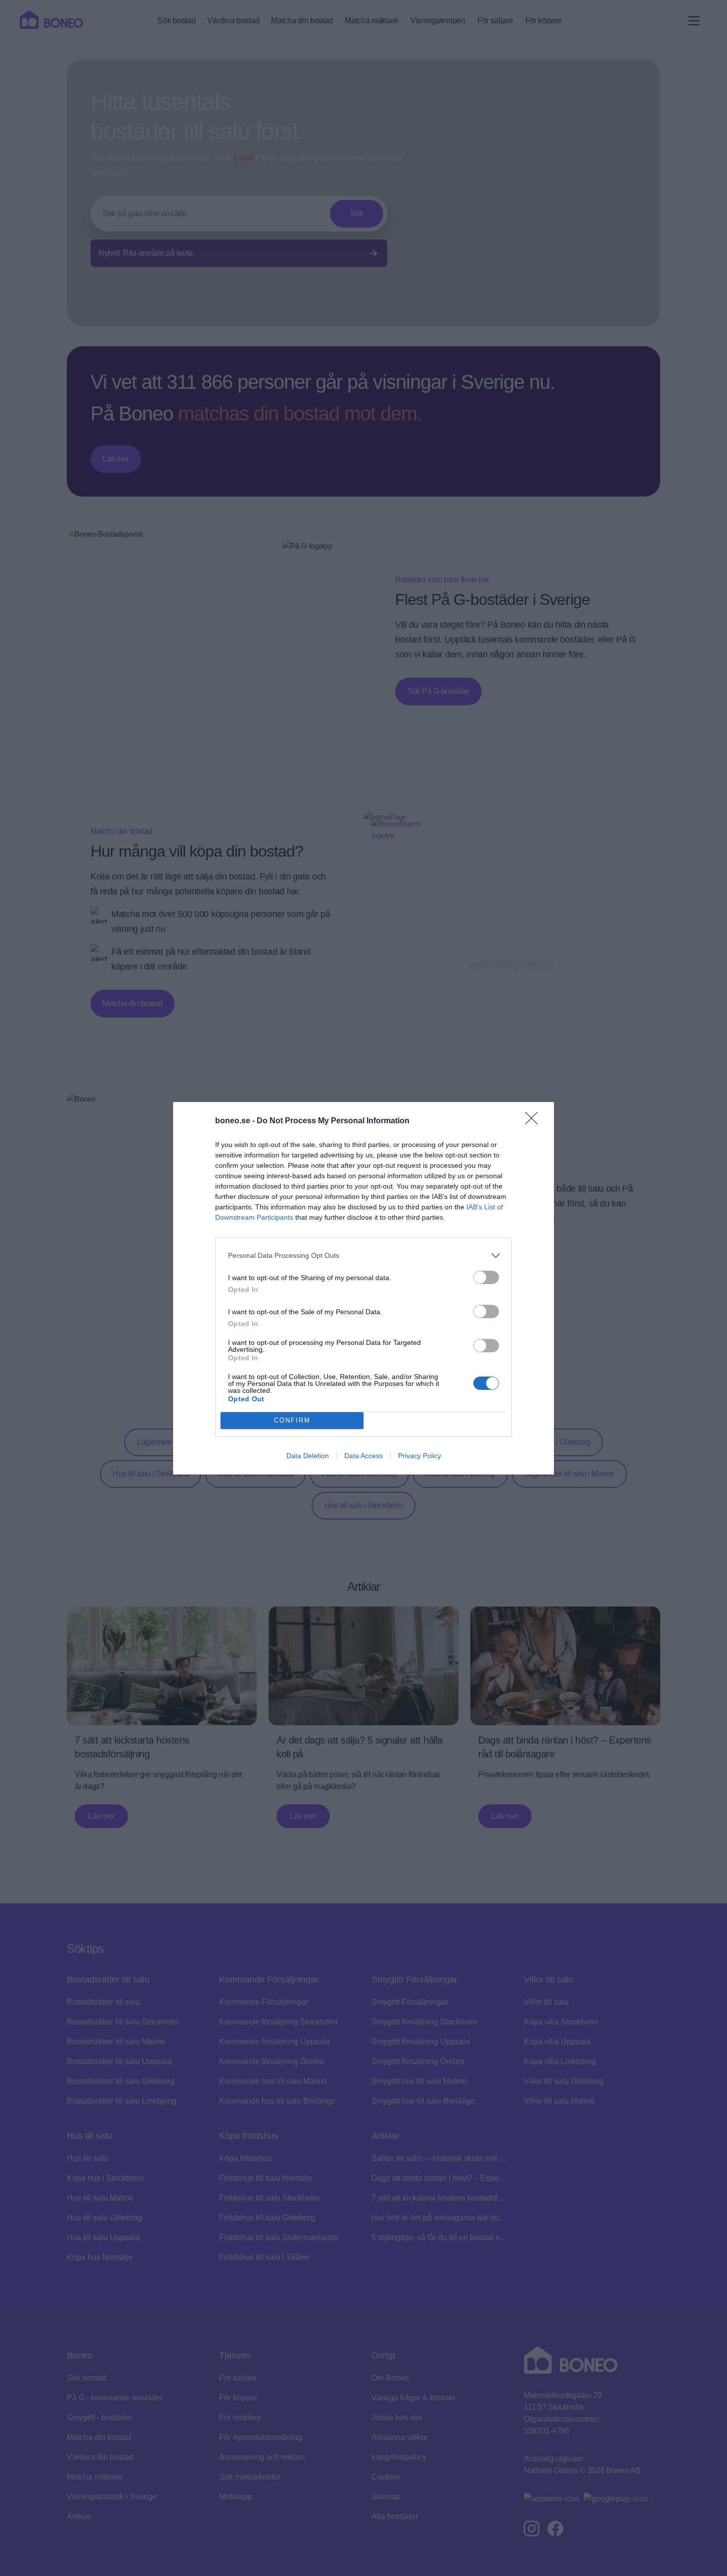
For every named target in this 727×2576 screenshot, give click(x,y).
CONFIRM (292, 1420)
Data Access (363, 1456)
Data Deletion (308, 1456)
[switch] (486, 1277)
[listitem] (363, 1256)
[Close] (535, 1121)
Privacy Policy (420, 1456)
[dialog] (363, 1288)
